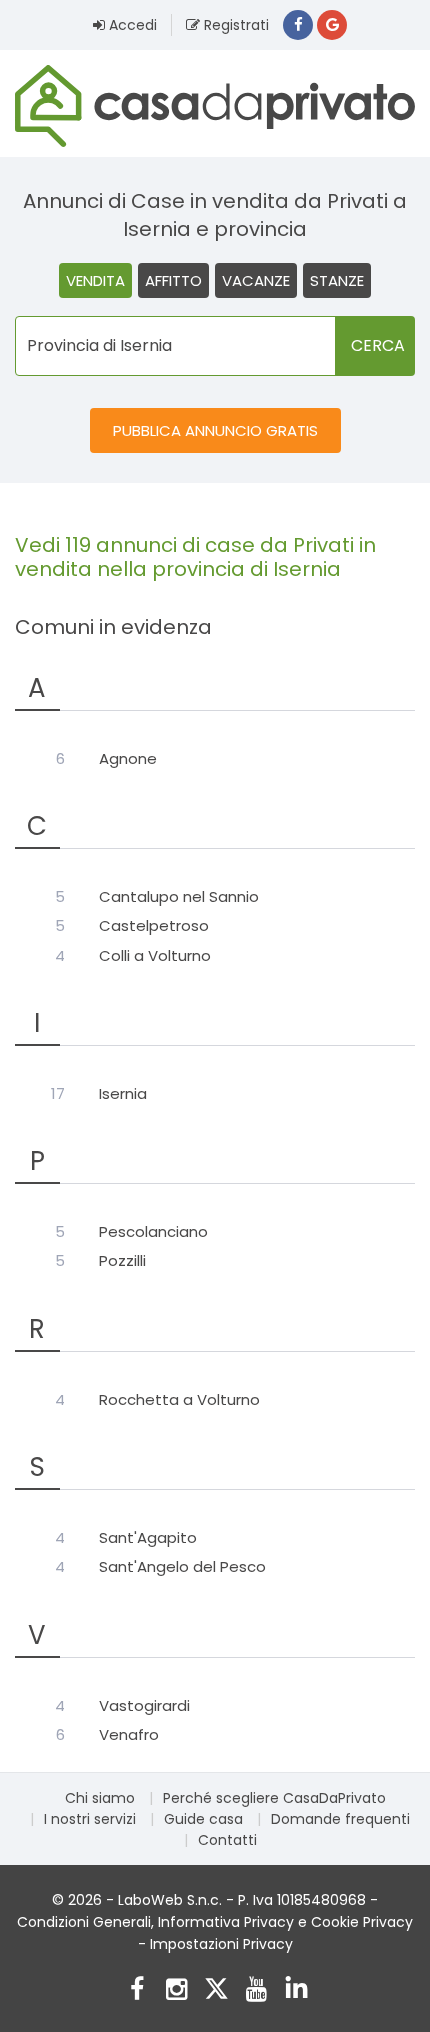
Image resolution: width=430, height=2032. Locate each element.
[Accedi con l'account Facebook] (298, 25)
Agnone (128, 759)
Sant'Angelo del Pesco (182, 1567)
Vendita (95, 280)
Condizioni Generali (84, 1922)
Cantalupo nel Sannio (179, 897)
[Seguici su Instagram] (176, 1991)
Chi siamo (100, 1798)
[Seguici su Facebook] (136, 1991)
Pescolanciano (153, 1232)
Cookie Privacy (362, 1922)
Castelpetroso (154, 926)
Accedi (131, 25)
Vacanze (256, 280)
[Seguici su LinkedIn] (296, 1991)
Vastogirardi (144, 1706)
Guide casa (203, 1819)
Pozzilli (122, 1261)
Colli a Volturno (155, 956)
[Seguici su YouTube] (256, 1991)
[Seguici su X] (216, 1991)
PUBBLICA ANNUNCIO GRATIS (215, 430)
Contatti (227, 1840)
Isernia (123, 1094)
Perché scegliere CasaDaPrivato (274, 1798)
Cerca (378, 345)
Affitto (173, 280)
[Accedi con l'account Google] (332, 25)
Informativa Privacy (226, 1922)
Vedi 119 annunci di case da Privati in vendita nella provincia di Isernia (195, 557)
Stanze (337, 280)
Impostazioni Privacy (221, 1944)
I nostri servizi (90, 1819)
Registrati (234, 25)
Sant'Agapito (148, 1538)
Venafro (129, 1735)
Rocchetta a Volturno (179, 1400)
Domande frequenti (340, 1819)
